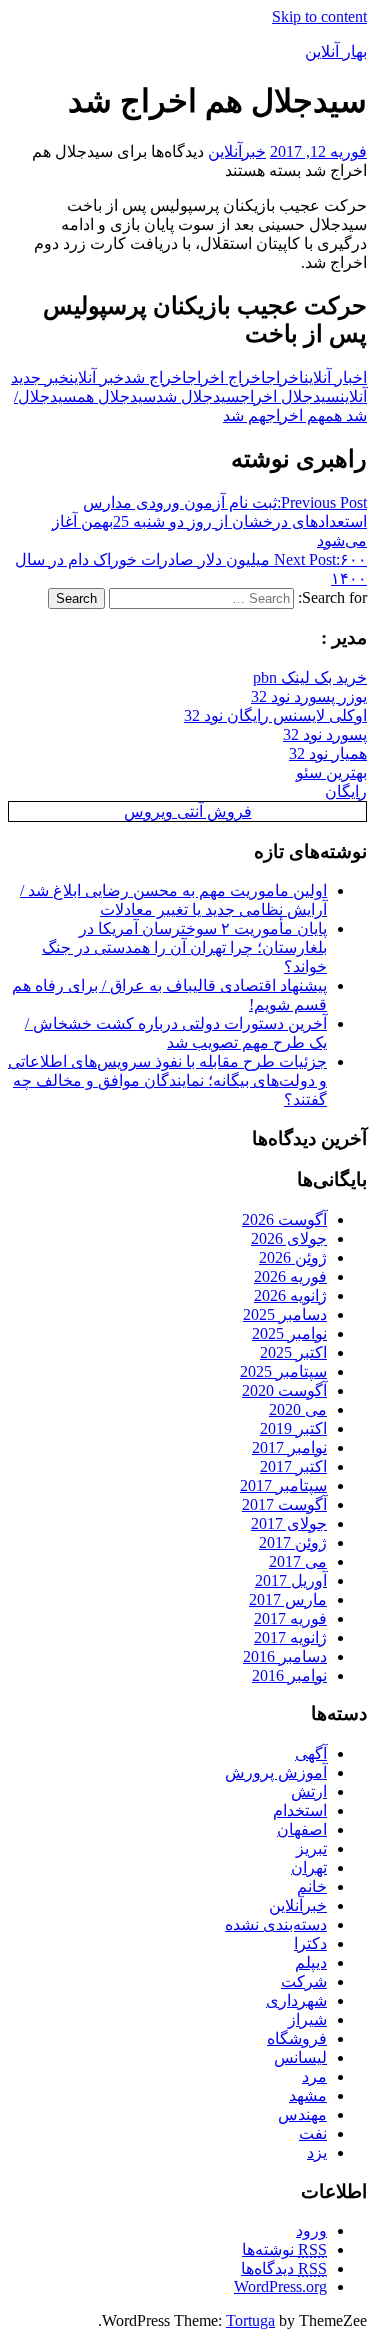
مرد (314, 2076)
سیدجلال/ (45, 396)
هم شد (244, 415)
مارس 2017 (288, 1599)
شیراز (307, 2019)
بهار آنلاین (336, 51)
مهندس (302, 2114)
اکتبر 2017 (293, 1466)
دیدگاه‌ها (284, 2268)
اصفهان (302, 1829)
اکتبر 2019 (293, 1428)
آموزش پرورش (276, 1772)
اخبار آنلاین (335, 377)
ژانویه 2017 (290, 1637)
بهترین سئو (331, 772)
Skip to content (319, 16)
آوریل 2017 (291, 1580)
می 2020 (298, 1409)
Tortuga (250, 2320)
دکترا (310, 1943)
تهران (309, 1867)
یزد (317, 2152)
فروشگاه (297, 2038)
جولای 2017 (289, 1523)
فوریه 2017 (290, 1618)
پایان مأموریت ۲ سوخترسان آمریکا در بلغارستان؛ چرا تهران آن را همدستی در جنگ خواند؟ (184, 947)
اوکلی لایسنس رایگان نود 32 (275, 715)
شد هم (346, 415)
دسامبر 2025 (285, 1314)
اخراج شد (155, 377)
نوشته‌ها (284, 2249)
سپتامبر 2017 (283, 1485)
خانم (312, 1886)
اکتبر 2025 (293, 1352)
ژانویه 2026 (290, 1295)
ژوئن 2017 (293, 1542)
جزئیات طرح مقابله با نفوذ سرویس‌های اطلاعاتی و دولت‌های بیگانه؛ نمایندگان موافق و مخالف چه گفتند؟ (167, 1080)
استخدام (300, 1810)
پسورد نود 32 (325, 734)
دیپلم (311, 1962)
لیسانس (300, 2057)
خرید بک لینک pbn (310, 677)
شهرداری (296, 2000)
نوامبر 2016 (289, 1675)
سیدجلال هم (116, 396)
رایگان (346, 791)
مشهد (308, 2095)
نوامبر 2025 (289, 1333)
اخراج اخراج (226, 377)
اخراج (285, 377)
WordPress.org (280, 2286)
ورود (311, 2230)
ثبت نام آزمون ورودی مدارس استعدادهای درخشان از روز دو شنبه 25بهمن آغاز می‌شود (209, 521)
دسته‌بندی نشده (276, 1924)
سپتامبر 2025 (283, 1371)
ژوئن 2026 (293, 1257)
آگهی (311, 1753)
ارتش (309, 1791)
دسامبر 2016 (285, 1656)
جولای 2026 (289, 1238)
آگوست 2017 (284, 1504)
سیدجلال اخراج (290, 396)
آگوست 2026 (284, 1219)
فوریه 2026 (290, 1276)
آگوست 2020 (284, 1390)
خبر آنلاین (96, 377)
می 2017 (298, 1561)
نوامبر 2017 (289, 1447)
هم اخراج (295, 415)
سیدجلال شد (198, 396)
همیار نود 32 (328, 753)
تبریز (311, 1848)
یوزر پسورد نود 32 (309, 696)
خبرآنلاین (237, 151)
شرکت (304, 1981)
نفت (313, 2133)
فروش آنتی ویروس (188, 811)
